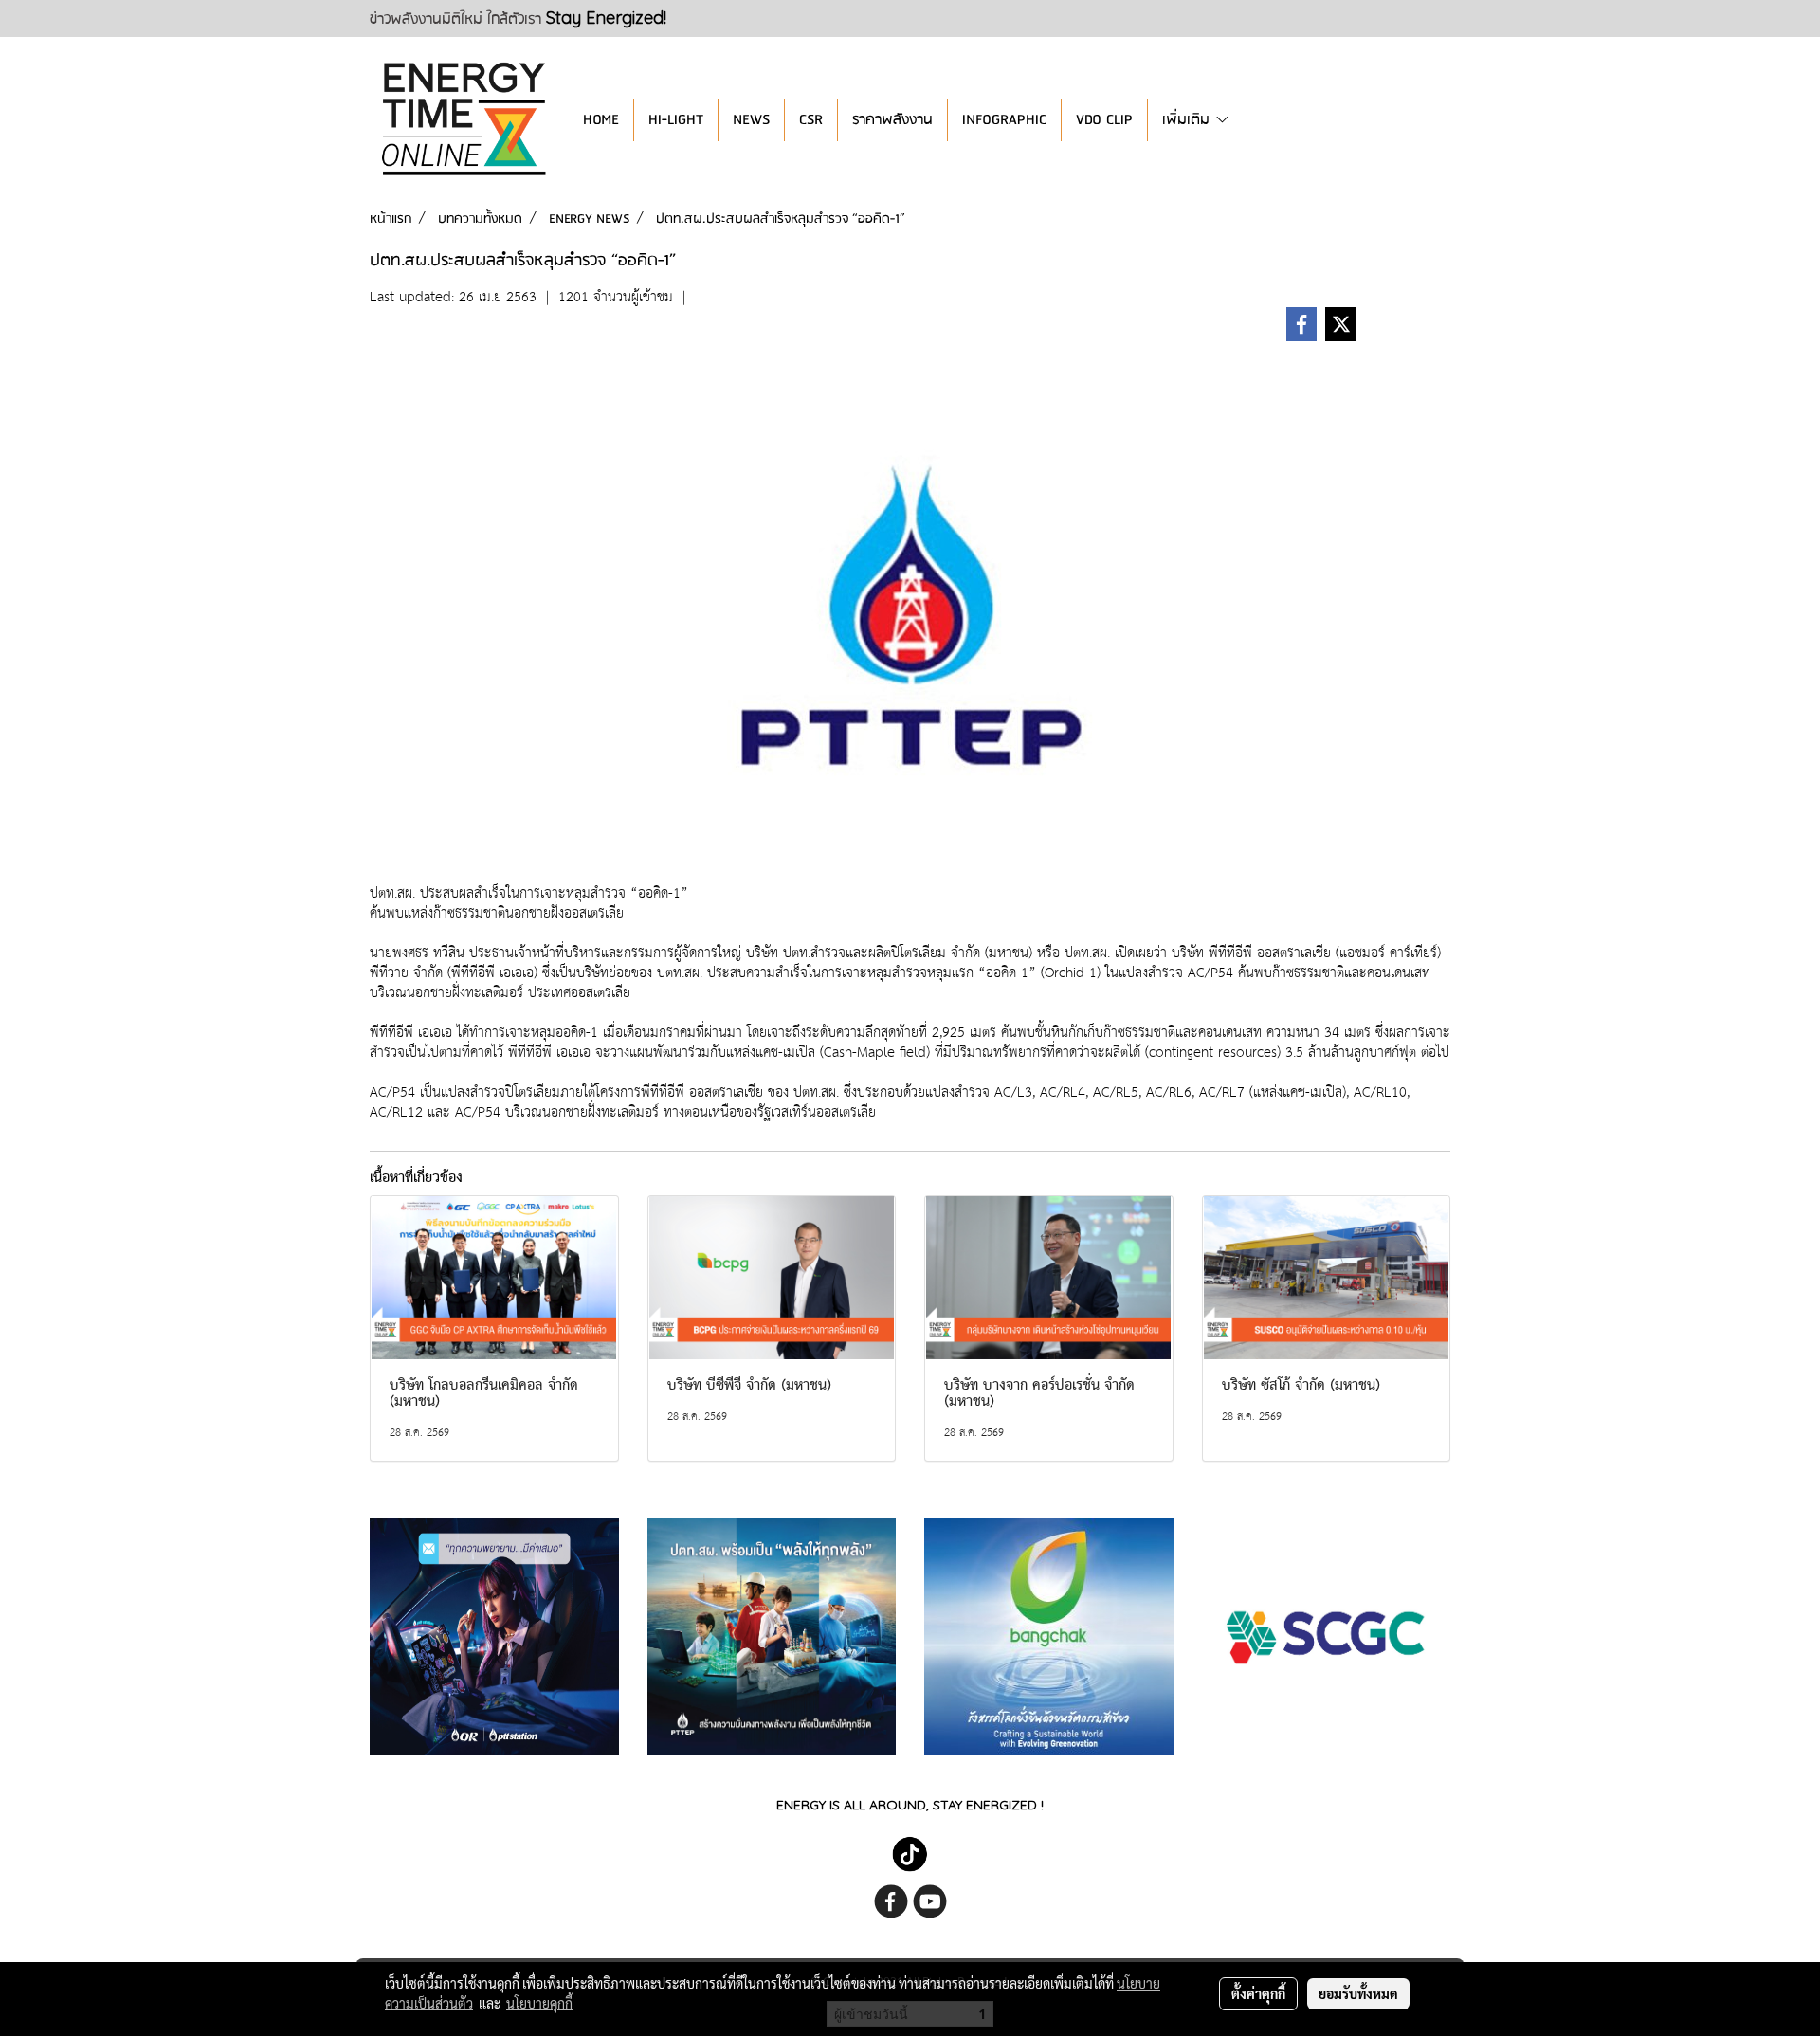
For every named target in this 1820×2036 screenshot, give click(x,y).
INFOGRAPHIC (1004, 120)
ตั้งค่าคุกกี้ (1258, 1993)
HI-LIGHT (676, 120)
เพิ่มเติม (1188, 120)
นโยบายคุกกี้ (539, 2003)
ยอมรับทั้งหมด (1358, 1993)
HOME (601, 120)
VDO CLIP (1104, 120)
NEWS (751, 120)
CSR (811, 120)
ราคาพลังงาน (892, 120)
